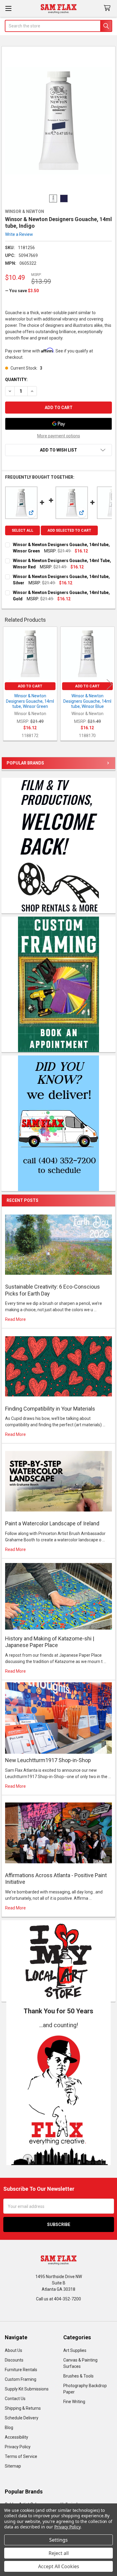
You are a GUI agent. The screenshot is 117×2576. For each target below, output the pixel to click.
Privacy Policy (18, 2447)
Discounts (14, 2360)
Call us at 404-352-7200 (58, 2299)
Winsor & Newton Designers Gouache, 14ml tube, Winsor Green (30, 701)
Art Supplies (75, 2350)
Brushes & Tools (78, 2376)
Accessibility (16, 2437)
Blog (9, 2428)
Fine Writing (74, 2402)
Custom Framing (21, 2379)
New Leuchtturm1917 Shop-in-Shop (48, 1760)
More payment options (59, 436)
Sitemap (13, 2466)
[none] (59, 121)
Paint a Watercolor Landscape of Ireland (52, 1523)
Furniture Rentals (21, 2370)
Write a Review (19, 234)
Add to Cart (30, 686)
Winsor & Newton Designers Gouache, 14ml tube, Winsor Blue (87, 701)
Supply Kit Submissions (27, 2389)
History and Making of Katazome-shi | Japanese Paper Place (50, 1642)
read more (15, 1319)
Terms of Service (21, 2456)
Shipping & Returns (23, 2408)
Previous (7, 685)
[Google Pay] (58, 424)
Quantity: (16, 380)
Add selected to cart (69, 530)
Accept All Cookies (59, 2566)
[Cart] (108, 8)
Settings (58, 2540)
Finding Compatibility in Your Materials (50, 1409)
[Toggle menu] (8, 8)
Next (109, 685)
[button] (59, 2097)
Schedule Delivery (22, 2418)
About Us (13, 2350)
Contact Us (15, 2399)
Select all (22, 530)
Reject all (59, 2553)
